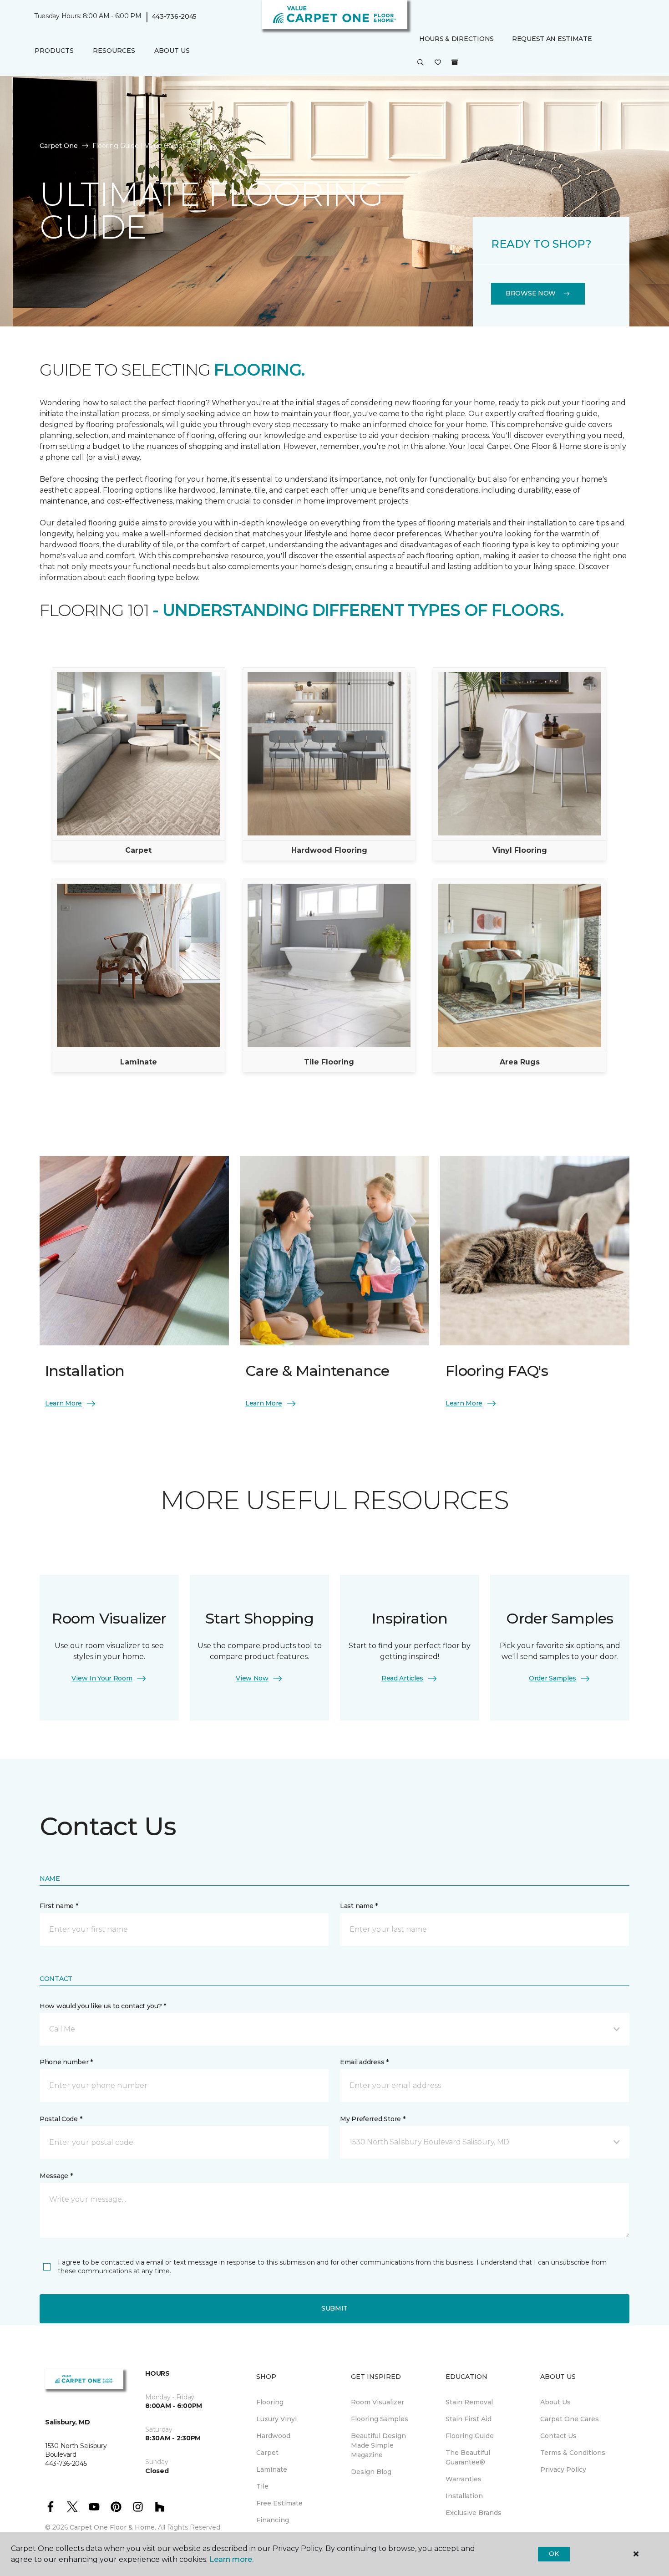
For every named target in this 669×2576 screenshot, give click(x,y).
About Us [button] (172, 51)
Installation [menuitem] (464, 2496)
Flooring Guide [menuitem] (470, 2436)
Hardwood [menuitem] (273, 2436)
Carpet (138, 850)
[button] (421, 63)
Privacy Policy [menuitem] (563, 2469)
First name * (59, 1906)
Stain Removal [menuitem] (469, 2402)
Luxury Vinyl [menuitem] (276, 2419)
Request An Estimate (552, 39)
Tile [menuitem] (262, 2486)
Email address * (364, 2062)
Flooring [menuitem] (270, 2402)
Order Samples (552, 1678)
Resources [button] (114, 51)
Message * (56, 2176)
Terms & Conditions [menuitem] (573, 2453)
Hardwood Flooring (329, 850)
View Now (252, 1678)
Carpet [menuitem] (267, 2453)
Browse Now (531, 293)
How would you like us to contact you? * (103, 2006)
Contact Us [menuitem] (558, 2436)
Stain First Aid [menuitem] (469, 2419)
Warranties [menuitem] (464, 2479)
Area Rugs (520, 1062)
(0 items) (455, 62)
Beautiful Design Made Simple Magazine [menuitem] (378, 2445)
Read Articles (402, 1678)
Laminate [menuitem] (272, 2469)
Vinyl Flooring (520, 850)
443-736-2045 (175, 16)
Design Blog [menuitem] (371, 2472)
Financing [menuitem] (273, 2520)
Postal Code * (61, 2119)
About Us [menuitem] (555, 2402)
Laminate (139, 1062)
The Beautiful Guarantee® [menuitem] (468, 2457)
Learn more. (231, 2559)
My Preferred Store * (373, 2119)
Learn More (63, 1403)
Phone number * (66, 2062)
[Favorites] (438, 63)
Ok (554, 2554)
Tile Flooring (329, 1062)
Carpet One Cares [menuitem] (570, 2419)
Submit (334, 2308)
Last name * (359, 1906)
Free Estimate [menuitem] (279, 2503)
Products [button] (54, 51)
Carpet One (59, 146)
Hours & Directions (456, 39)
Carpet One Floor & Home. (113, 2527)
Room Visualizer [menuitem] (378, 2402)
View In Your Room (102, 1678)
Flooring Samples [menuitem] (380, 2419)
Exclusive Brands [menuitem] (474, 2513)
